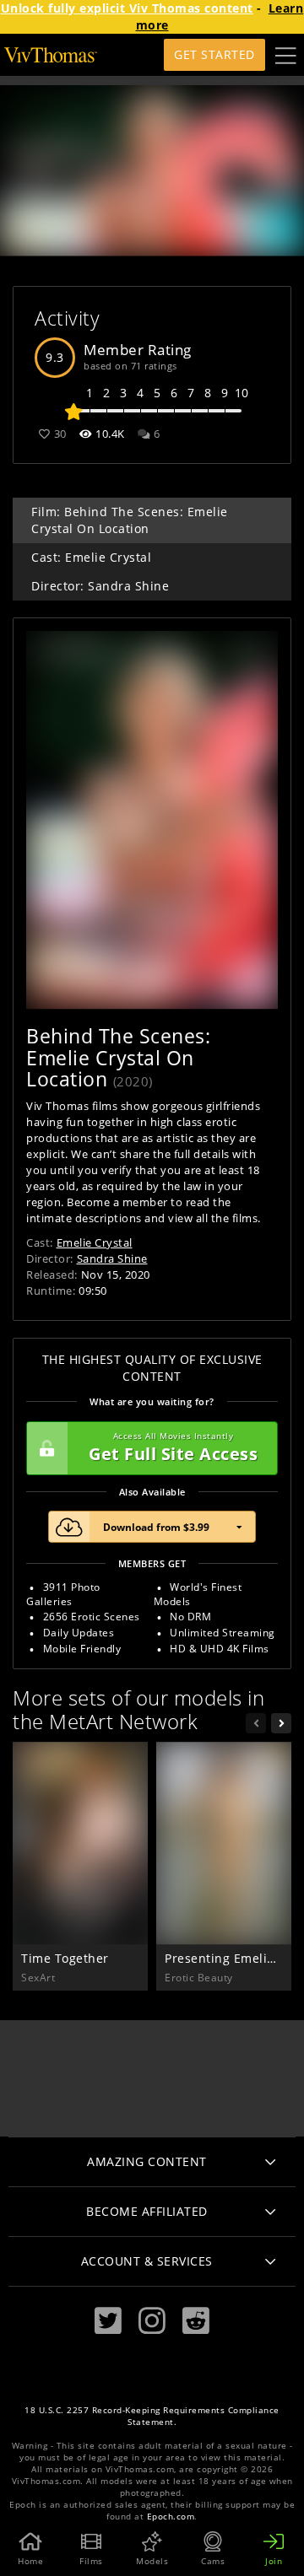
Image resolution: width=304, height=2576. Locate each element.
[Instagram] (152, 2321)
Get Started (214, 54)
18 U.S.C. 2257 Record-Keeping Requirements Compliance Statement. (152, 2416)
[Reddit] (196, 2321)
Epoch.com (171, 2517)
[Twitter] (108, 2321)
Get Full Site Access (173, 1448)
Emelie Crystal (95, 1242)
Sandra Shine (112, 1258)
